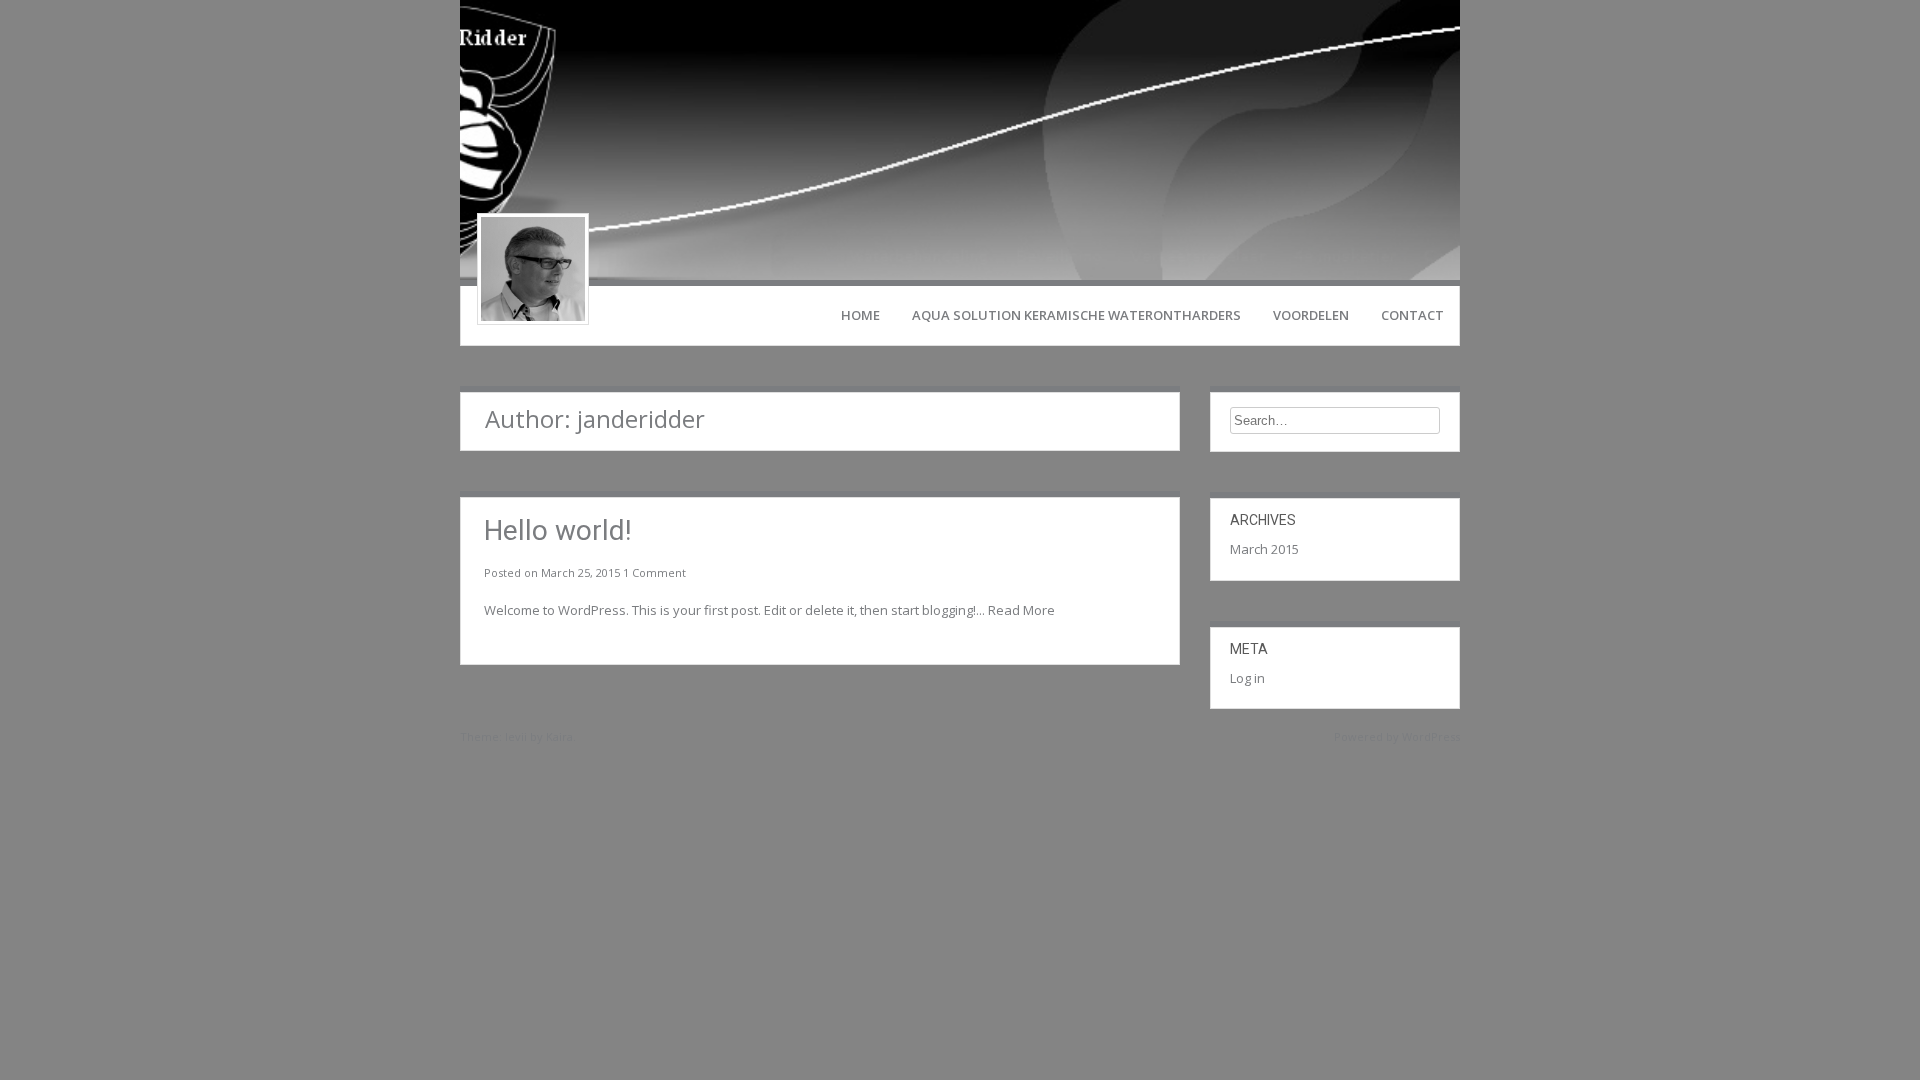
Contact (1412, 315)
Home (860, 315)
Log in (1247, 678)
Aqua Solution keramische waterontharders (1076, 315)
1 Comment (654, 572)
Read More (1021, 610)
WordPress (1431, 736)
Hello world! (558, 530)
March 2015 (1264, 549)
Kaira (559, 736)
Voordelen (1311, 315)
